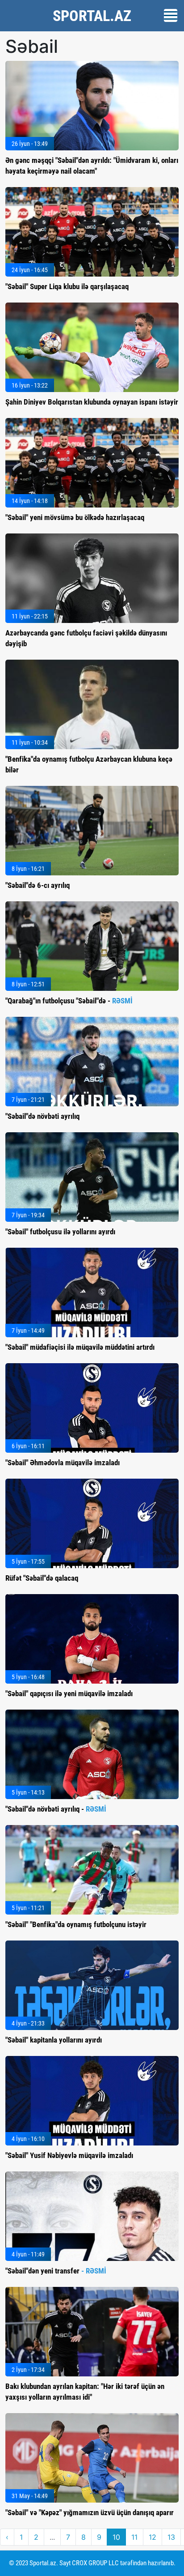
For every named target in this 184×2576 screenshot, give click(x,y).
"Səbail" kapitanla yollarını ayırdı (54, 2040)
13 (171, 2537)
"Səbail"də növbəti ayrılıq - (56, 1809)
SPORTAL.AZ (92, 16)
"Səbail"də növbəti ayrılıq (42, 1116)
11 (134, 2537)
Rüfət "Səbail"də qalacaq (42, 1578)
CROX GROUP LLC (95, 2563)
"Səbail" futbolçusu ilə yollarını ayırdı (60, 1232)
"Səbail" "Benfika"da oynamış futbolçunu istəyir (76, 1924)
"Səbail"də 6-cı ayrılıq (38, 885)
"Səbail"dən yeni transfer (56, 2271)
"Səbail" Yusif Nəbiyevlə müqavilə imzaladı (69, 2155)
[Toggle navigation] (171, 15)
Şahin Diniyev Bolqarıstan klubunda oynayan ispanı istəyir (92, 402)
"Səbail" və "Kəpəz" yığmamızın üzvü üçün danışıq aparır (90, 2512)
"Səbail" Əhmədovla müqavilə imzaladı (63, 1463)
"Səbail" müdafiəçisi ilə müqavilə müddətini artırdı (80, 1347)
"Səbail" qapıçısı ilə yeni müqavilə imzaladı (69, 1693)
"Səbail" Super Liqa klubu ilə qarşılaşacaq (67, 286)
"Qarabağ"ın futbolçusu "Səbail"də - (69, 1001)
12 (153, 2537)
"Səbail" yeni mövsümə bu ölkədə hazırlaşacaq (75, 517)
